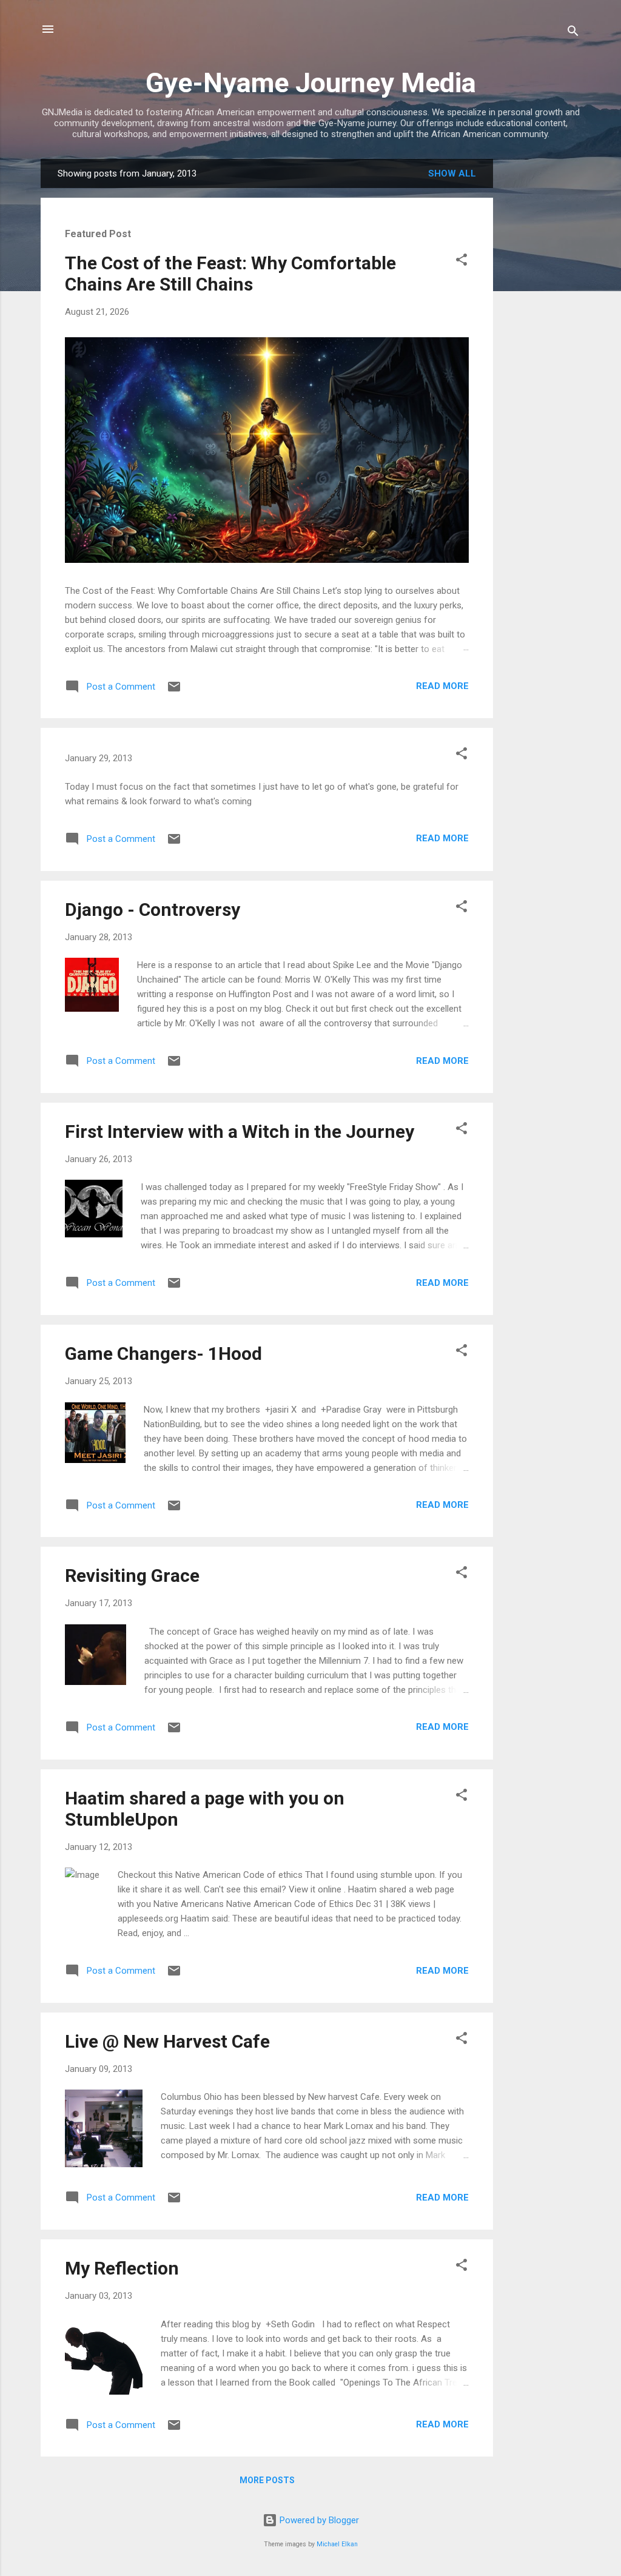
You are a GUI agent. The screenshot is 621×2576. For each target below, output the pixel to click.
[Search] (573, 33)
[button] (462, 262)
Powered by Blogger (318, 2520)
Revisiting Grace (132, 1576)
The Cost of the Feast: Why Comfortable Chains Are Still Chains (230, 274)
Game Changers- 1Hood (163, 1354)
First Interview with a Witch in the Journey (240, 1132)
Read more (442, 686)
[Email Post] (174, 691)
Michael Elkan (337, 2544)
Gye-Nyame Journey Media (311, 83)
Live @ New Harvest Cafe (167, 2041)
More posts (267, 2480)
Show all (452, 173)
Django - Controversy (153, 910)
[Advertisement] (542, 341)
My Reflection (122, 2268)
